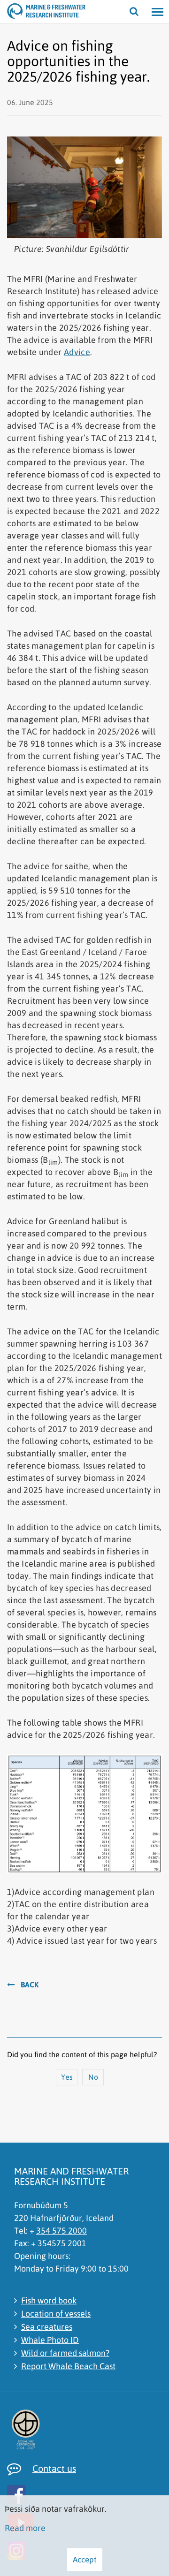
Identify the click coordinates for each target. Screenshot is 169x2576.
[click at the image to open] (16, 2493)
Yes (67, 2077)
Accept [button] (85, 2560)
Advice (77, 352)
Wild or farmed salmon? (65, 2353)
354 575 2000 (61, 2231)
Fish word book (49, 2300)
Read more (25, 2528)
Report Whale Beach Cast (68, 2366)
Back (30, 1985)
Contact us (54, 2468)
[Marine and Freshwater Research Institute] (19, 12)
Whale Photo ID (50, 2340)
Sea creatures (47, 2327)
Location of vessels (56, 2314)
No (93, 2077)
